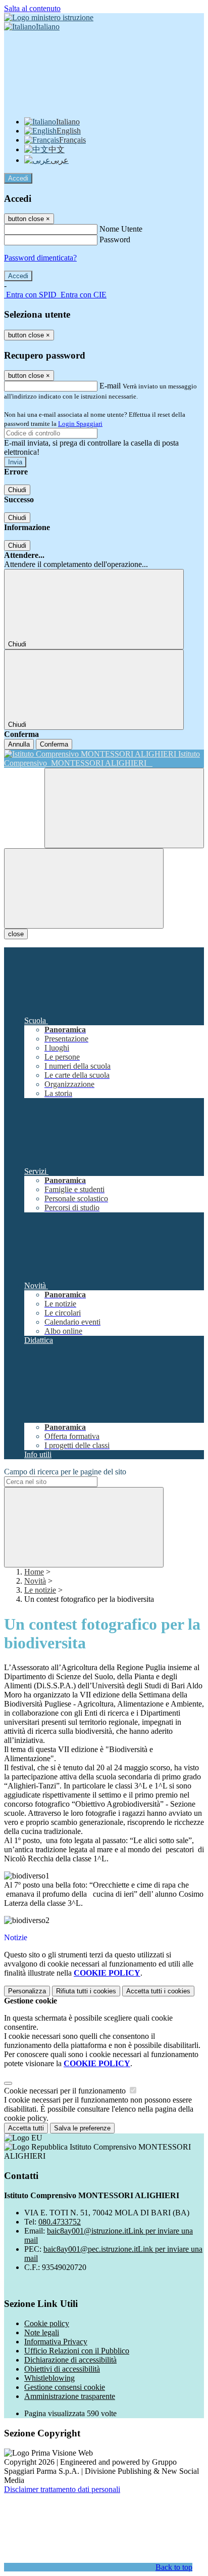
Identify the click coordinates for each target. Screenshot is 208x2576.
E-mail (110, 386)
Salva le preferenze (82, 2128)
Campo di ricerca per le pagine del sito (65, 1472)
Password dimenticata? (40, 258)
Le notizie (40, 1590)
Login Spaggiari (80, 424)
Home (34, 1572)
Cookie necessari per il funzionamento (66, 2091)
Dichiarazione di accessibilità (70, 2360)
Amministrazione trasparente (70, 2396)
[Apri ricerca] (124, 808)
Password (115, 239)
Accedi (18, 178)
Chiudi (17, 490)
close (16, 934)
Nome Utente (121, 229)
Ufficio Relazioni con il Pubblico (77, 2351)
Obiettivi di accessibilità (62, 2369)
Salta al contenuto (32, 8)
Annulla (19, 744)
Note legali (42, 2332)
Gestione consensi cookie (65, 2387)
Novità (35, 1581)
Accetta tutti (158, 1991)
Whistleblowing (49, 2378)
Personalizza (27, 1991)
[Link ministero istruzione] (49, 17)
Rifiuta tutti (86, 1991)
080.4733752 (60, 2222)
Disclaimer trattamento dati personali (62, 2489)
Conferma (54, 744)
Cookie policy (47, 2323)
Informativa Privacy (56, 2342)
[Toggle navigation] (84, 888)
